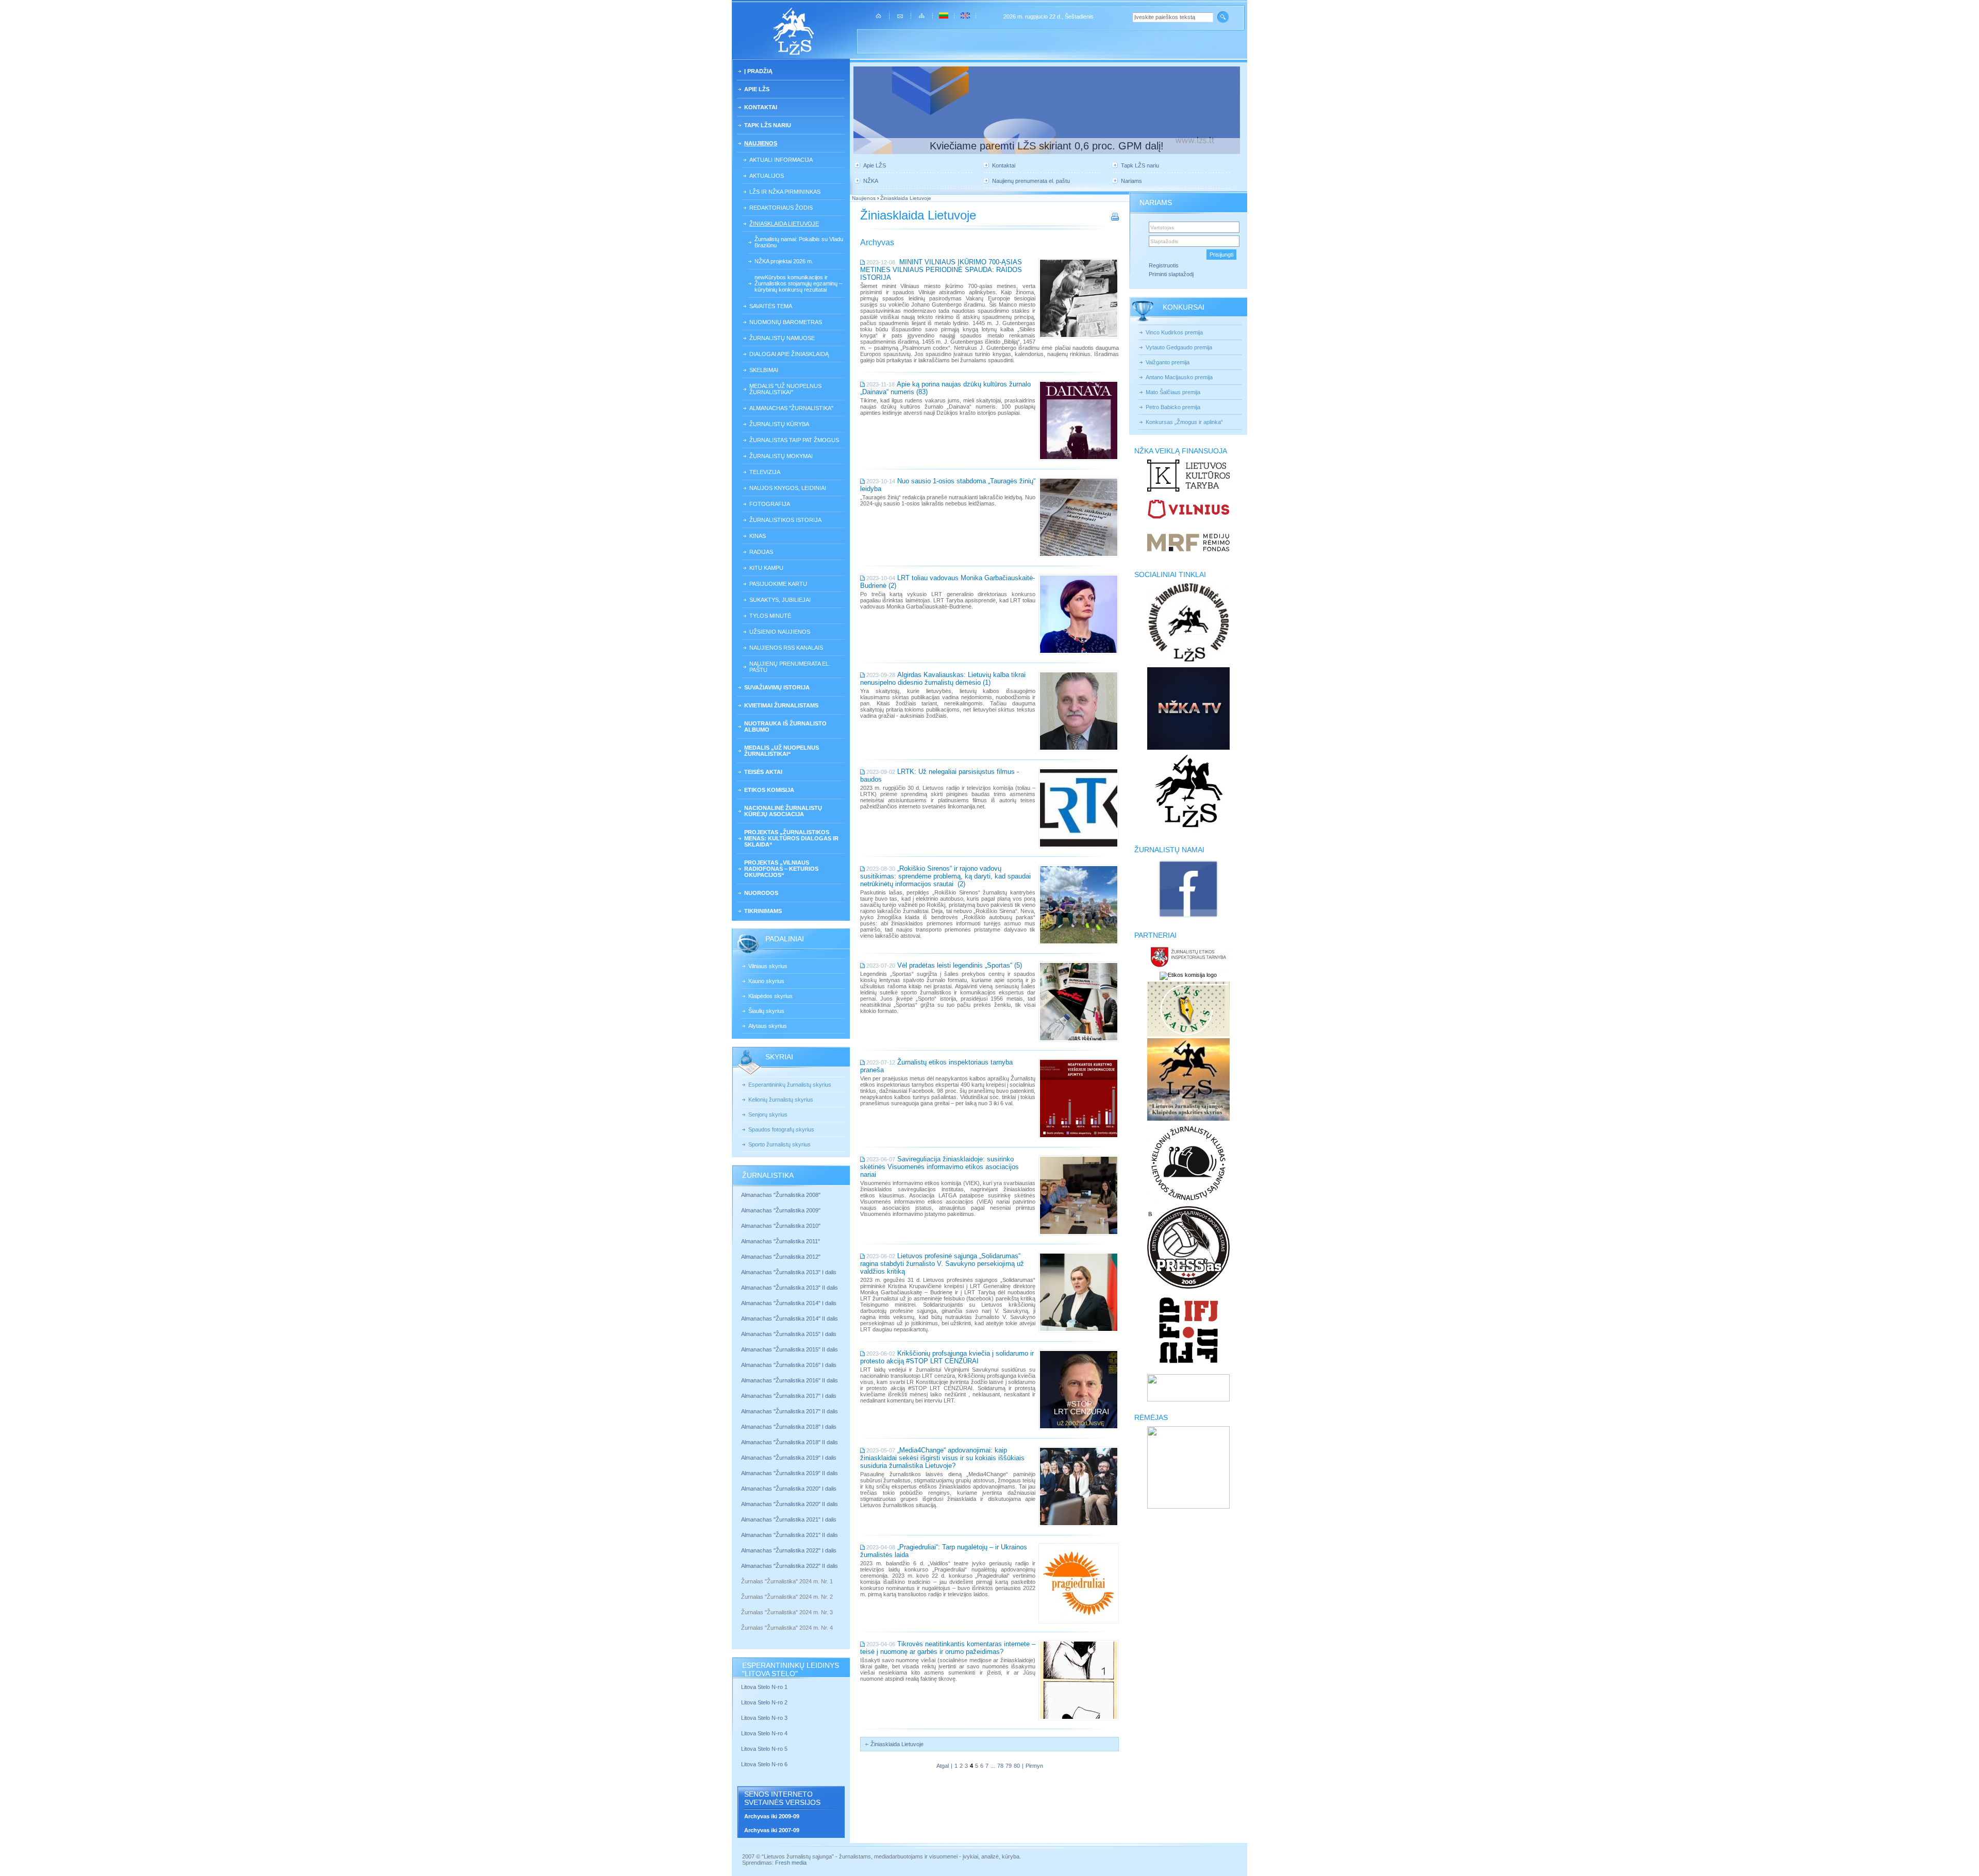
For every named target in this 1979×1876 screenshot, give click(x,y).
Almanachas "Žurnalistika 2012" (782, 1257)
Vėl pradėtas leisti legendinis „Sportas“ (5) (960, 965)
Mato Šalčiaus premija (1173, 392)
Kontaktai (761, 107)
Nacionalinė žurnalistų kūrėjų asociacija (783, 811)
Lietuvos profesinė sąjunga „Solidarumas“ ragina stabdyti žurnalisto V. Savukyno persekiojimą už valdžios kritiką (942, 1264)
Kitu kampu (766, 568)
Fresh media (791, 1863)
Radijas (761, 552)
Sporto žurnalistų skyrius (779, 1144)
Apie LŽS (757, 89)
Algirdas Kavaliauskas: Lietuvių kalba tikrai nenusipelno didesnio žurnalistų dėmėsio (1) (943, 679)
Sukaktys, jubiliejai (780, 600)
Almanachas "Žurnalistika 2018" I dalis (790, 1427)
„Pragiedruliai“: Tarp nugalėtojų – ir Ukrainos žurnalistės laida (944, 1551)
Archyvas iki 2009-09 (772, 1816)
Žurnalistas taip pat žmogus (794, 440)
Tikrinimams (763, 911)
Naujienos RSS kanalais (786, 648)
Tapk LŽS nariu (768, 125)
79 (1009, 1766)
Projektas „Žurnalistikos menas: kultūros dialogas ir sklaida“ (791, 838)
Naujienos (761, 143)
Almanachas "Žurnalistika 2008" (781, 1195)
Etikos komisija (769, 790)
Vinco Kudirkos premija (1174, 332)
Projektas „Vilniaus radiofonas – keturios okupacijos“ (781, 869)
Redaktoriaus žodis (781, 208)
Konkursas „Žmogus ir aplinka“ (1184, 422)
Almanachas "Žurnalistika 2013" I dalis (789, 1272)
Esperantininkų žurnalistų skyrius (790, 1085)
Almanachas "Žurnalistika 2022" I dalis (789, 1550)
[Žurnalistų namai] (1188, 917)
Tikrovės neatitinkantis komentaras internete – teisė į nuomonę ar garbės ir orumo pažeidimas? (948, 1648)
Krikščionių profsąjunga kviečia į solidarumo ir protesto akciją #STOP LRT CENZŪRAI (947, 1357)
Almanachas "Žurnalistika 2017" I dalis (789, 1396)
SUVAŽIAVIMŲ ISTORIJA (777, 687)
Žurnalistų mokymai (781, 456)
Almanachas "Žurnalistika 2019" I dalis (790, 1458)
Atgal (943, 1766)
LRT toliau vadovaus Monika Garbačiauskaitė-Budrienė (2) (947, 582)
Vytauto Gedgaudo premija (1179, 347)
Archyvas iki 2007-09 (772, 1830)
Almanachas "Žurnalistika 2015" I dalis (789, 1334)
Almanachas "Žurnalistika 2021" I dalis (789, 1519)
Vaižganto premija (1168, 362)
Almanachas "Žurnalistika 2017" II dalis (790, 1411)
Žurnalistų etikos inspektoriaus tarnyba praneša (936, 1066)
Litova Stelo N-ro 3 (764, 1718)
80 (1017, 1766)
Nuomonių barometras (786, 322)
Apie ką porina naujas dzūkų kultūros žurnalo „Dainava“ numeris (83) (945, 388)
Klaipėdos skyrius (770, 996)
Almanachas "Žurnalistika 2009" (781, 1210)
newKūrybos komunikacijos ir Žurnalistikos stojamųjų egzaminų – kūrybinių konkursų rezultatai (798, 283)
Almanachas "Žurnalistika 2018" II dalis (790, 1442)
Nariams (1131, 181)
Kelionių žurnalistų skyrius (781, 1100)
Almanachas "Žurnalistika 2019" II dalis (790, 1473)
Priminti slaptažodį (1171, 274)
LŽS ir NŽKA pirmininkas (785, 192)
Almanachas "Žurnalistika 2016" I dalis (789, 1365)
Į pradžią (758, 71)
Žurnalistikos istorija (785, 520)
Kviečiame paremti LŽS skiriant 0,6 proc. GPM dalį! (1047, 146)
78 (1000, 1766)
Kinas (758, 536)
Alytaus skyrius (768, 1026)
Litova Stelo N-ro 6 (765, 1764)
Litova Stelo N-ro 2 (764, 1702)
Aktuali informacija (781, 160)
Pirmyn (1034, 1766)
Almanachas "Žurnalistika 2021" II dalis (790, 1535)
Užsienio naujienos (780, 632)
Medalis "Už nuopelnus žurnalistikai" (785, 389)
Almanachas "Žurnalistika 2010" (781, 1226)
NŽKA (871, 181)
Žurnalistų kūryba (779, 424)
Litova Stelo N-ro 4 (765, 1733)
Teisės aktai (763, 772)
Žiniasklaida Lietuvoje (784, 224)
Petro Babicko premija (1173, 407)
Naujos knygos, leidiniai (788, 488)
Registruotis (1164, 265)
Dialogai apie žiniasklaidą (789, 354)
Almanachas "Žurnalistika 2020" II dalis (790, 1504)
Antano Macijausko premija (1179, 377)
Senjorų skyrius (768, 1114)
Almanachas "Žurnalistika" (791, 408)
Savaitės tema (771, 306)
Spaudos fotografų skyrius (781, 1129)
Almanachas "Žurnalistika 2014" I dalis (789, 1303)
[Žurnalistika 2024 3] (742, 1620)
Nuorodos (761, 893)
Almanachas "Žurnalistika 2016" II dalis (790, 1380)
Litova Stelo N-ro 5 (765, 1749)
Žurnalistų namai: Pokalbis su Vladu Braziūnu (799, 242)
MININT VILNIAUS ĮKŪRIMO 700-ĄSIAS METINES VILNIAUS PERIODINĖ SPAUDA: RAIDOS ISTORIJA (941, 270)
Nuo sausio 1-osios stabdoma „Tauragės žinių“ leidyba (948, 485)
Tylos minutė (770, 616)
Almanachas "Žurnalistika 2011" (781, 1241)
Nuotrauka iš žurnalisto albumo (785, 726)
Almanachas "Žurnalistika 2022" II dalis (790, 1566)
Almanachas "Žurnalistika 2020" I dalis (790, 1489)
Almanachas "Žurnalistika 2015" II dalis (790, 1349)
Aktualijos (767, 176)
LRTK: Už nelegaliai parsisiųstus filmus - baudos (940, 775)
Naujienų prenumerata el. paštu (790, 667)
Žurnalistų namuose (782, 338)
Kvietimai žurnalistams (781, 705)
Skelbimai (764, 370)
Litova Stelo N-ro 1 (764, 1687)
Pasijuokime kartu (778, 584)
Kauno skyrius (766, 981)
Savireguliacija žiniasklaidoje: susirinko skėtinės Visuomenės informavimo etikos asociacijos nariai (940, 1167)
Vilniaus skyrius (768, 966)
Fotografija (770, 504)
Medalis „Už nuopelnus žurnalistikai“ (782, 751)
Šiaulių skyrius (766, 1011)
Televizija (765, 472)
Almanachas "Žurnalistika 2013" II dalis (790, 1288)
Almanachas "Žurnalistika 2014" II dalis (790, 1319)
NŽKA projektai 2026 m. (784, 261)
